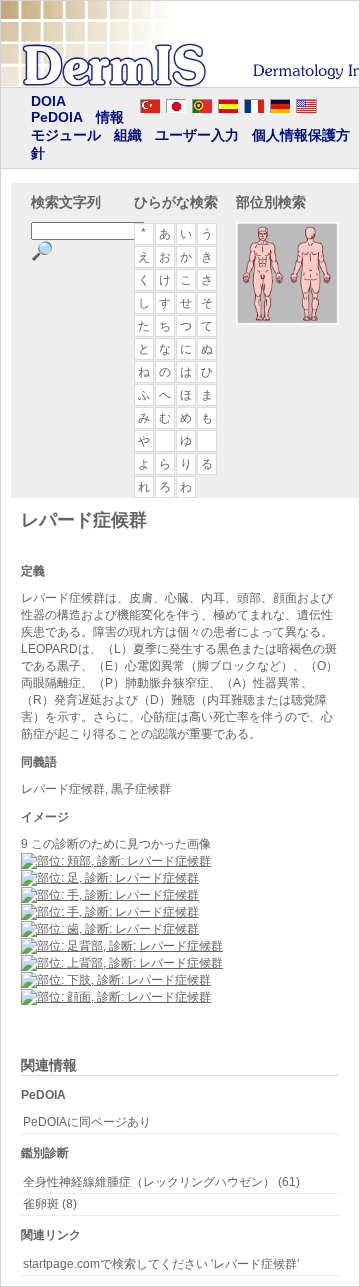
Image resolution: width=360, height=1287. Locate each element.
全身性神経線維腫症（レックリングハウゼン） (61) (161, 1182)
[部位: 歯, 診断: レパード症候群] (110, 929)
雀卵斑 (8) (50, 1204)
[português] (202, 103)
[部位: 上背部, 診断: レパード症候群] (122, 963)
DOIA (48, 101)
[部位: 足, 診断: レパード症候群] (110, 878)
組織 (128, 135)
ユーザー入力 (197, 135)
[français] (254, 103)
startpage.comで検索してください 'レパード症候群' (161, 1264)
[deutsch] (280, 103)
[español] (228, 103)
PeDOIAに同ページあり (87, 1122)
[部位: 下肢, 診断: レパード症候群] (116, 980)
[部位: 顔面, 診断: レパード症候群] (116, 997)
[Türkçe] (150, 103)
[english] (326, 103)
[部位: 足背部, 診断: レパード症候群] (122, 946)
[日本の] (176, 103)
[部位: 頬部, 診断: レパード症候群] (116, 861)
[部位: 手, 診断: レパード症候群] (110, 895)
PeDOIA (57, 117)
